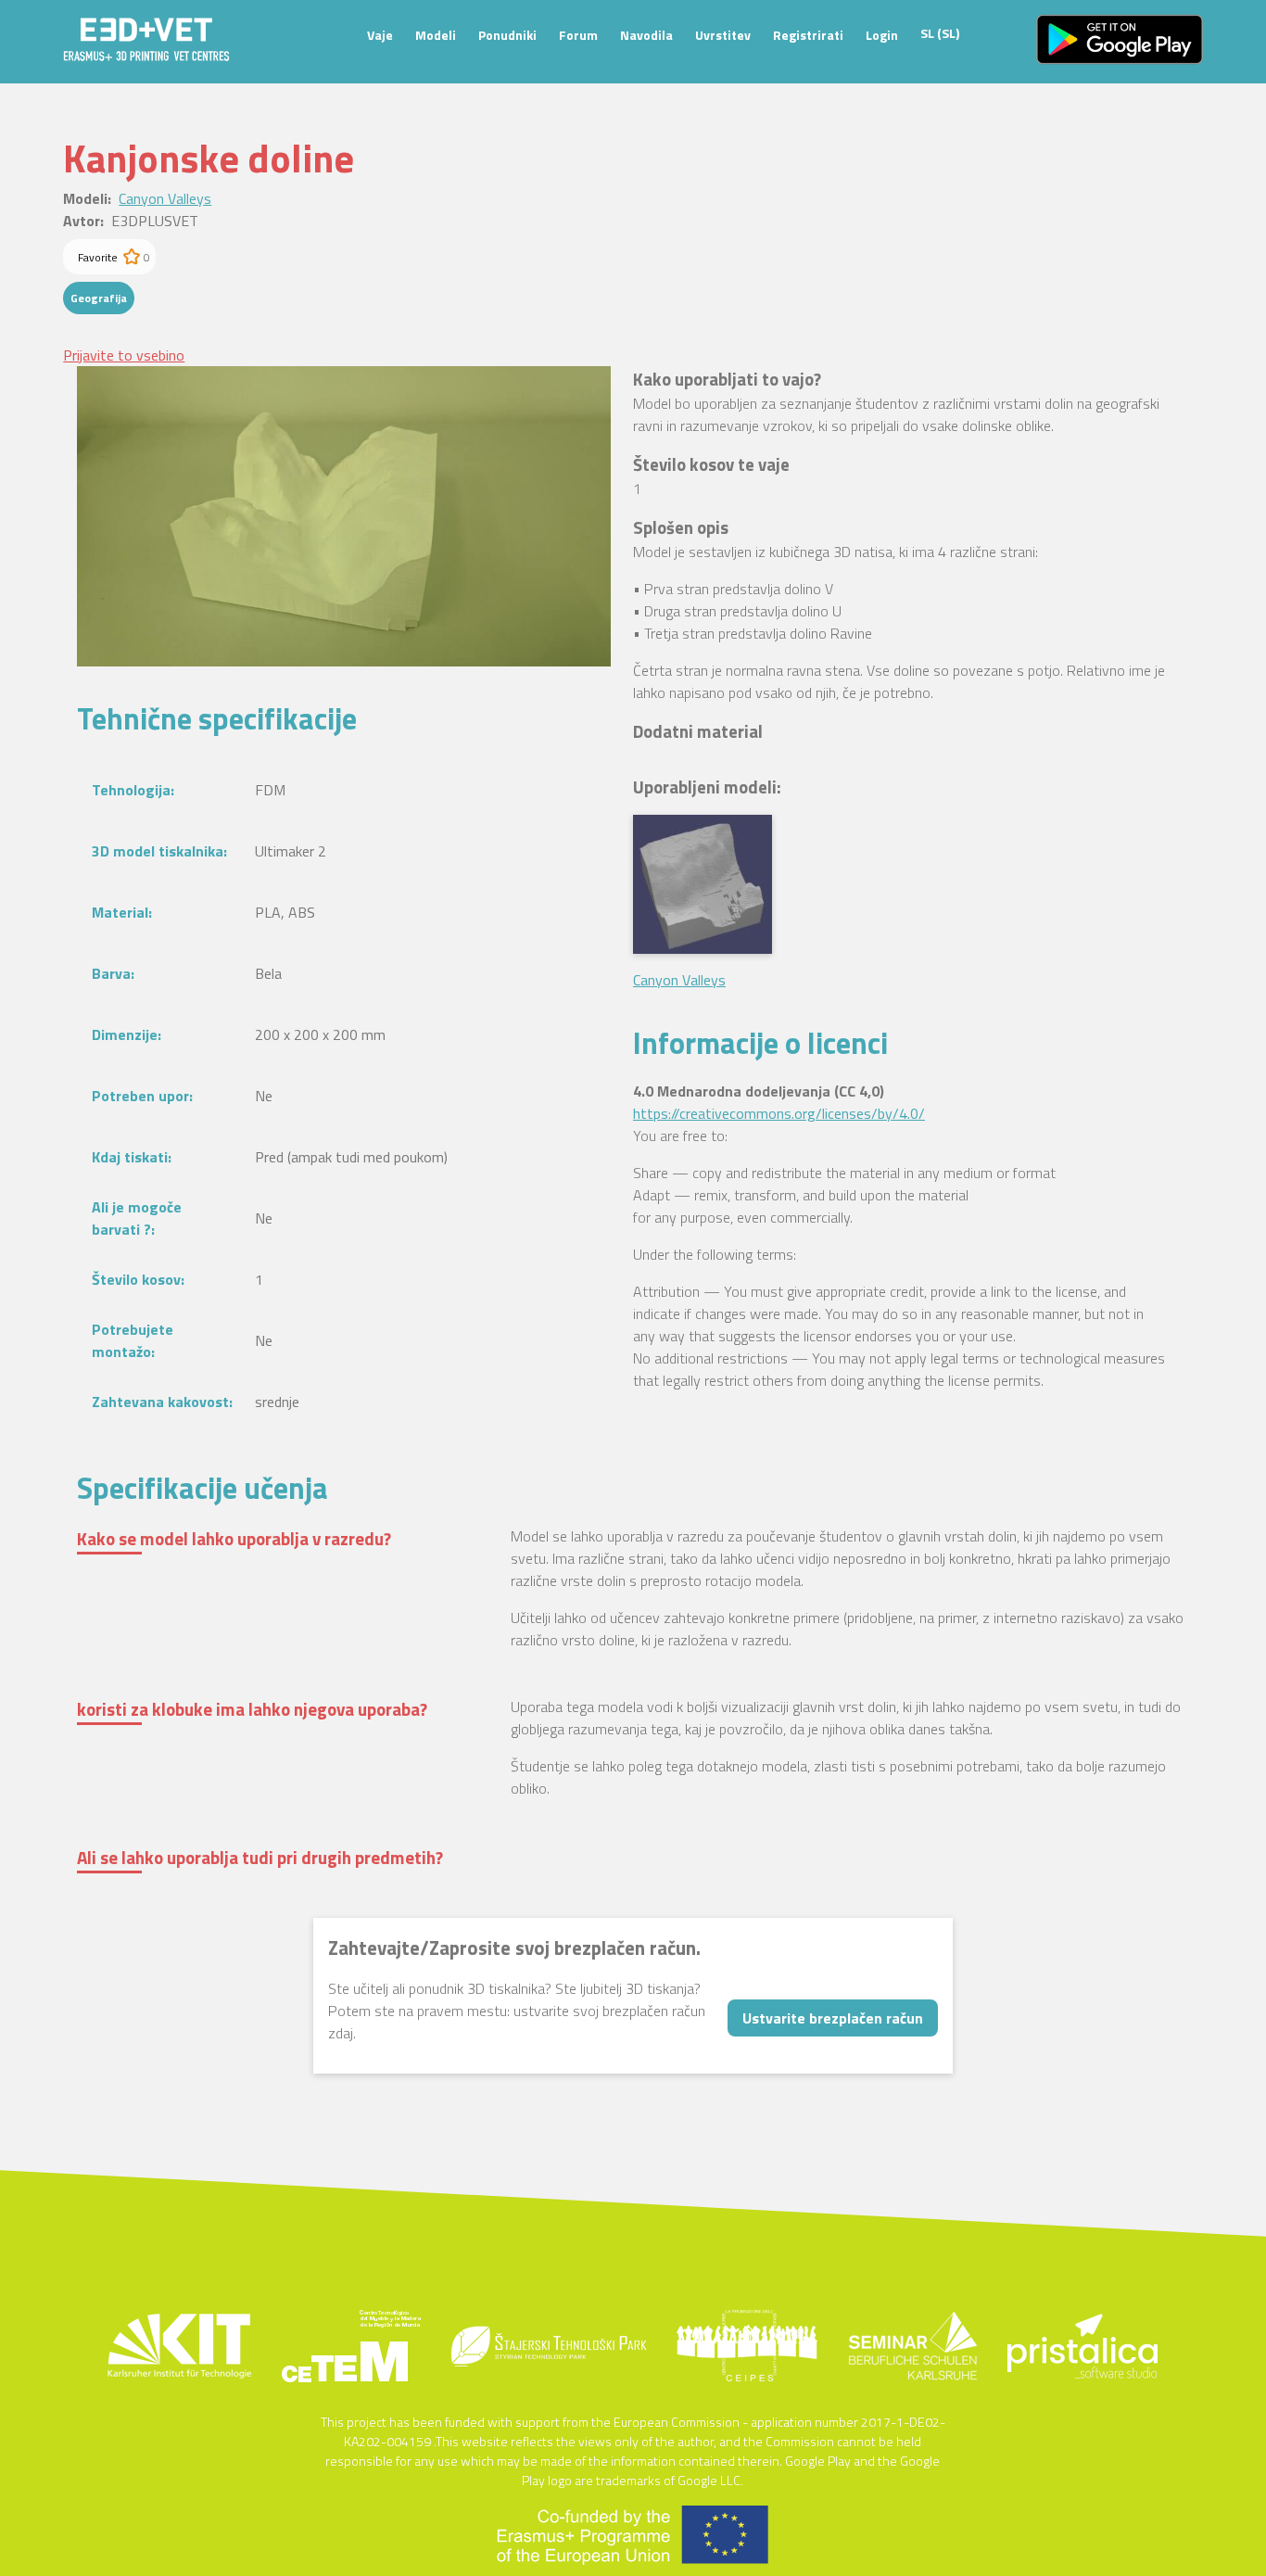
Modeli (436, 35)
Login (882, 35)
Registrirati (808, 35)
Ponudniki (507, 35)
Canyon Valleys (165, 198)
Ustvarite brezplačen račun (833, 2018)
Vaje (380, 35)
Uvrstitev (723, 35)
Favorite (98, 257)
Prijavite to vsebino (124, 355)
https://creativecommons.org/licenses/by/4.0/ (779, 1113)
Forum (578, 35)
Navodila (646, 35)
